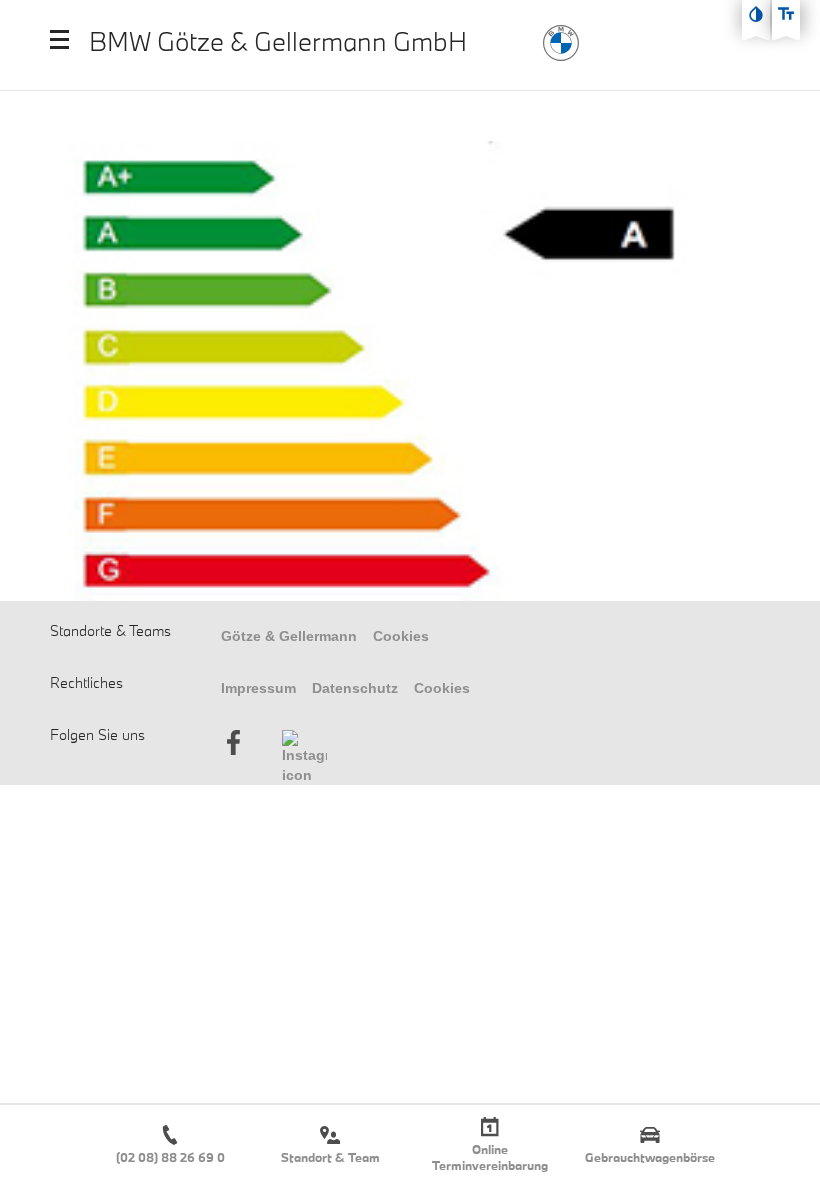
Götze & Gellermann (289, 636)
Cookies (401, 636)
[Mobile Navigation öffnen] (59, 39)
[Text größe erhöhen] (786, 14)
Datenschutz (355, 688)
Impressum (258, 688)
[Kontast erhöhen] (756, 14)
